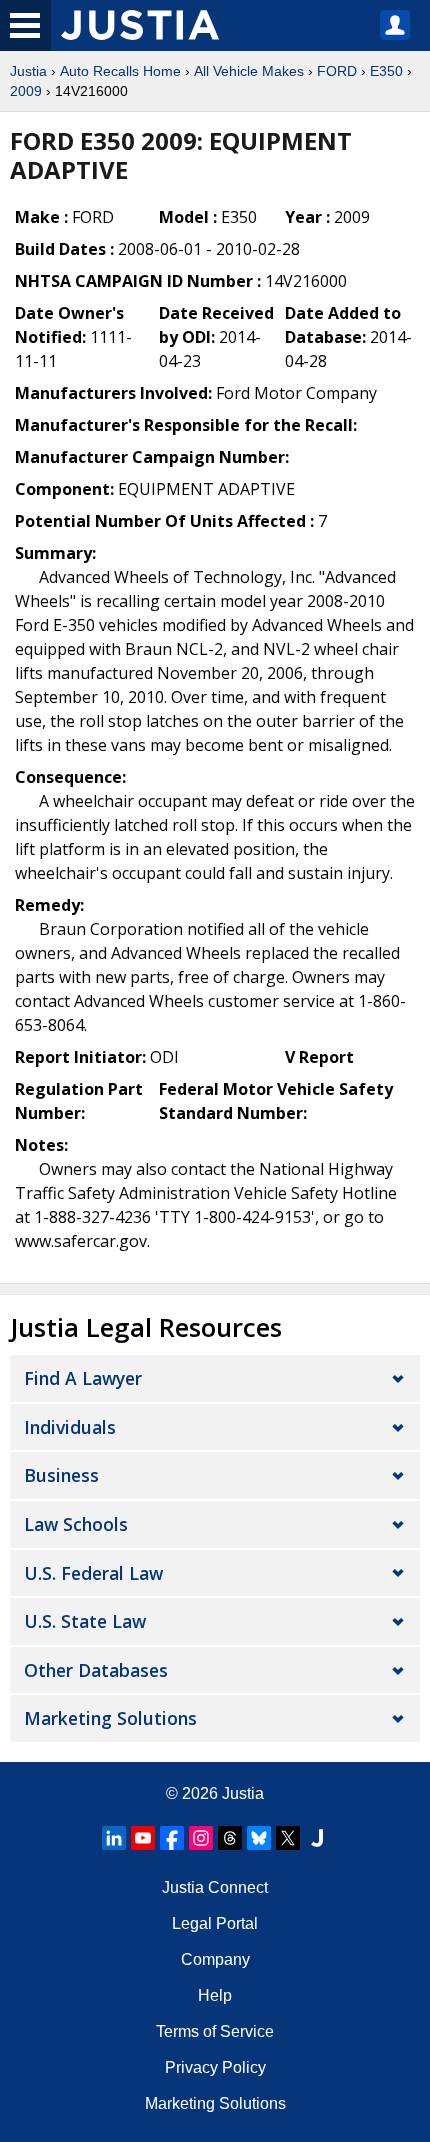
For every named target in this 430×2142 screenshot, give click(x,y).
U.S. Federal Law (93, 1573)
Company (215, 1959)
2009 (26, 91)
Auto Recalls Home (120, 71)
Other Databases (96, 1670)
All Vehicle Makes (249, 71)
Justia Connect (215, 1887)
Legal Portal (215, 1923)
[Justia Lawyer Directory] (317, 1838)
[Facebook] (172, 1838)
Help (215, 1995)
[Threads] (230, 1838)
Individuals (70, 1427)
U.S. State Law (85, 1621)
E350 (386, 71)
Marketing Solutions (110, 1718)
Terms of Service (215, 2031)
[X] (288, 1838)
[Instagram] (201, 1838)
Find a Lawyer (83, 1378)
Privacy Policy (215, 2067)
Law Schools (76, 1524)
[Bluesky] (259, 1838)
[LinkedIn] (114, 1838)
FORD (337, 71)
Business (61, 1475)
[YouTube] (143, 1838)
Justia (28, 71)
